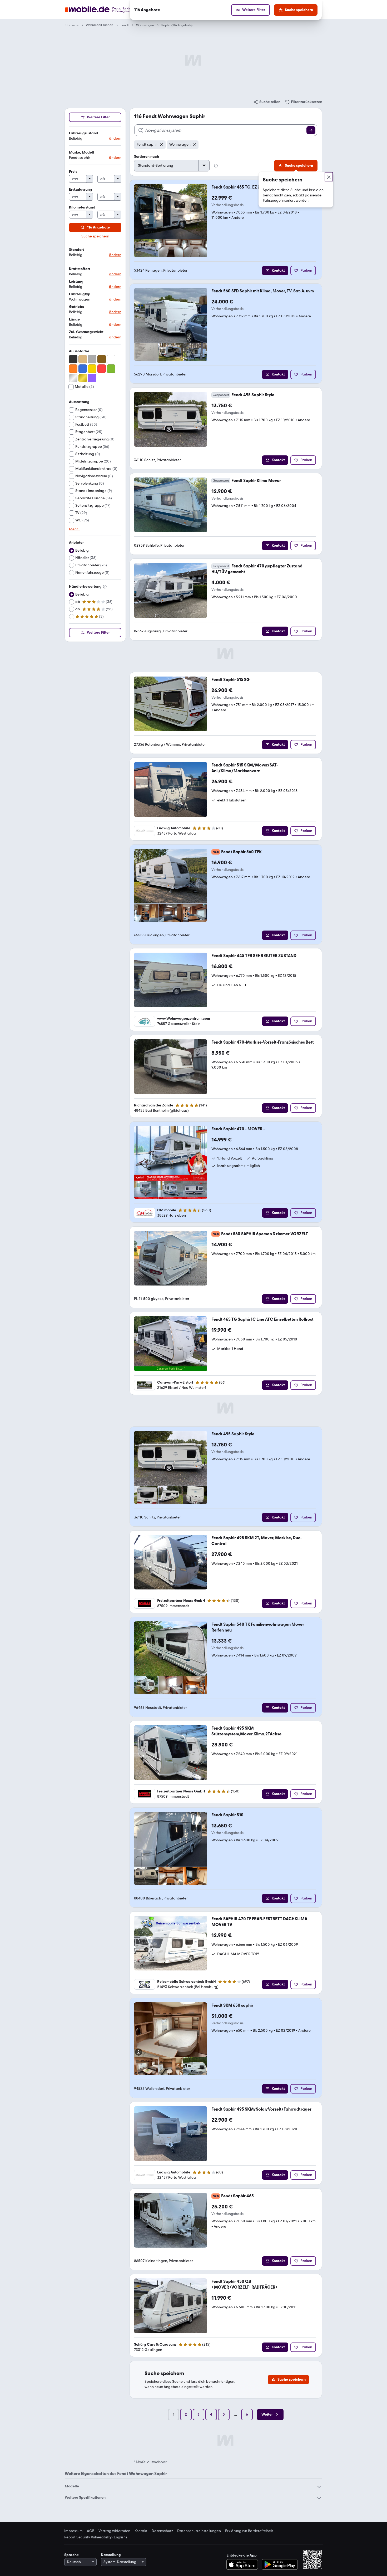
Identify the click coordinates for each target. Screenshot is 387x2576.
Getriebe (77, 307)
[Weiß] (111, 359)
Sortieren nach (147, 157)
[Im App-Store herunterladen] (244, 2564)
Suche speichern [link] (95, 236)
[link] (267, 102)
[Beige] (83, 359)
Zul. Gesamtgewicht (86, 332)
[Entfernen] (161, 145)
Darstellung (111, 2555)
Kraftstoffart (80, 269)
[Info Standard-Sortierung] (216, 166)
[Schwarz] (73, 359)
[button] (95, 136)
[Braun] (102, 359)
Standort (76, 250)
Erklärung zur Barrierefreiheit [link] (249, 2531)
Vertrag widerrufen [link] (114, 2531)
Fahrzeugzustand (84, 133)
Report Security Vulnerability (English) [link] (96, 2537)
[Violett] (92, 378)
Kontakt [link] (141, 2531)
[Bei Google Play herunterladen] (280, 2564)
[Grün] (111, 369)
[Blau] (83, 369)
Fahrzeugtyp (80, 294)
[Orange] (73, 369)
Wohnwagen (145, 25)
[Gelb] (92, 369)
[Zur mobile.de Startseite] (108, 10)
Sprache (71, 2555)
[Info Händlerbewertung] (105, 587)
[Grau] (92, 359)
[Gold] (83, 378)
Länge (74, 319)
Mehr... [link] (75, 529)
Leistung (76, 281)
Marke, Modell (81, 152)
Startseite (72, 25)
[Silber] (73, 378)
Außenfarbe (79, 351)
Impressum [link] (73, 2531)
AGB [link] (91, 2531)
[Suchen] (311, 130)
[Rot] (102, 369)
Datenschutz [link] (162, 2531)
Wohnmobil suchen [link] (100, 25)
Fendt (125, 25)
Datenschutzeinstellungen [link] (199, 2531)
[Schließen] (329, 177)
